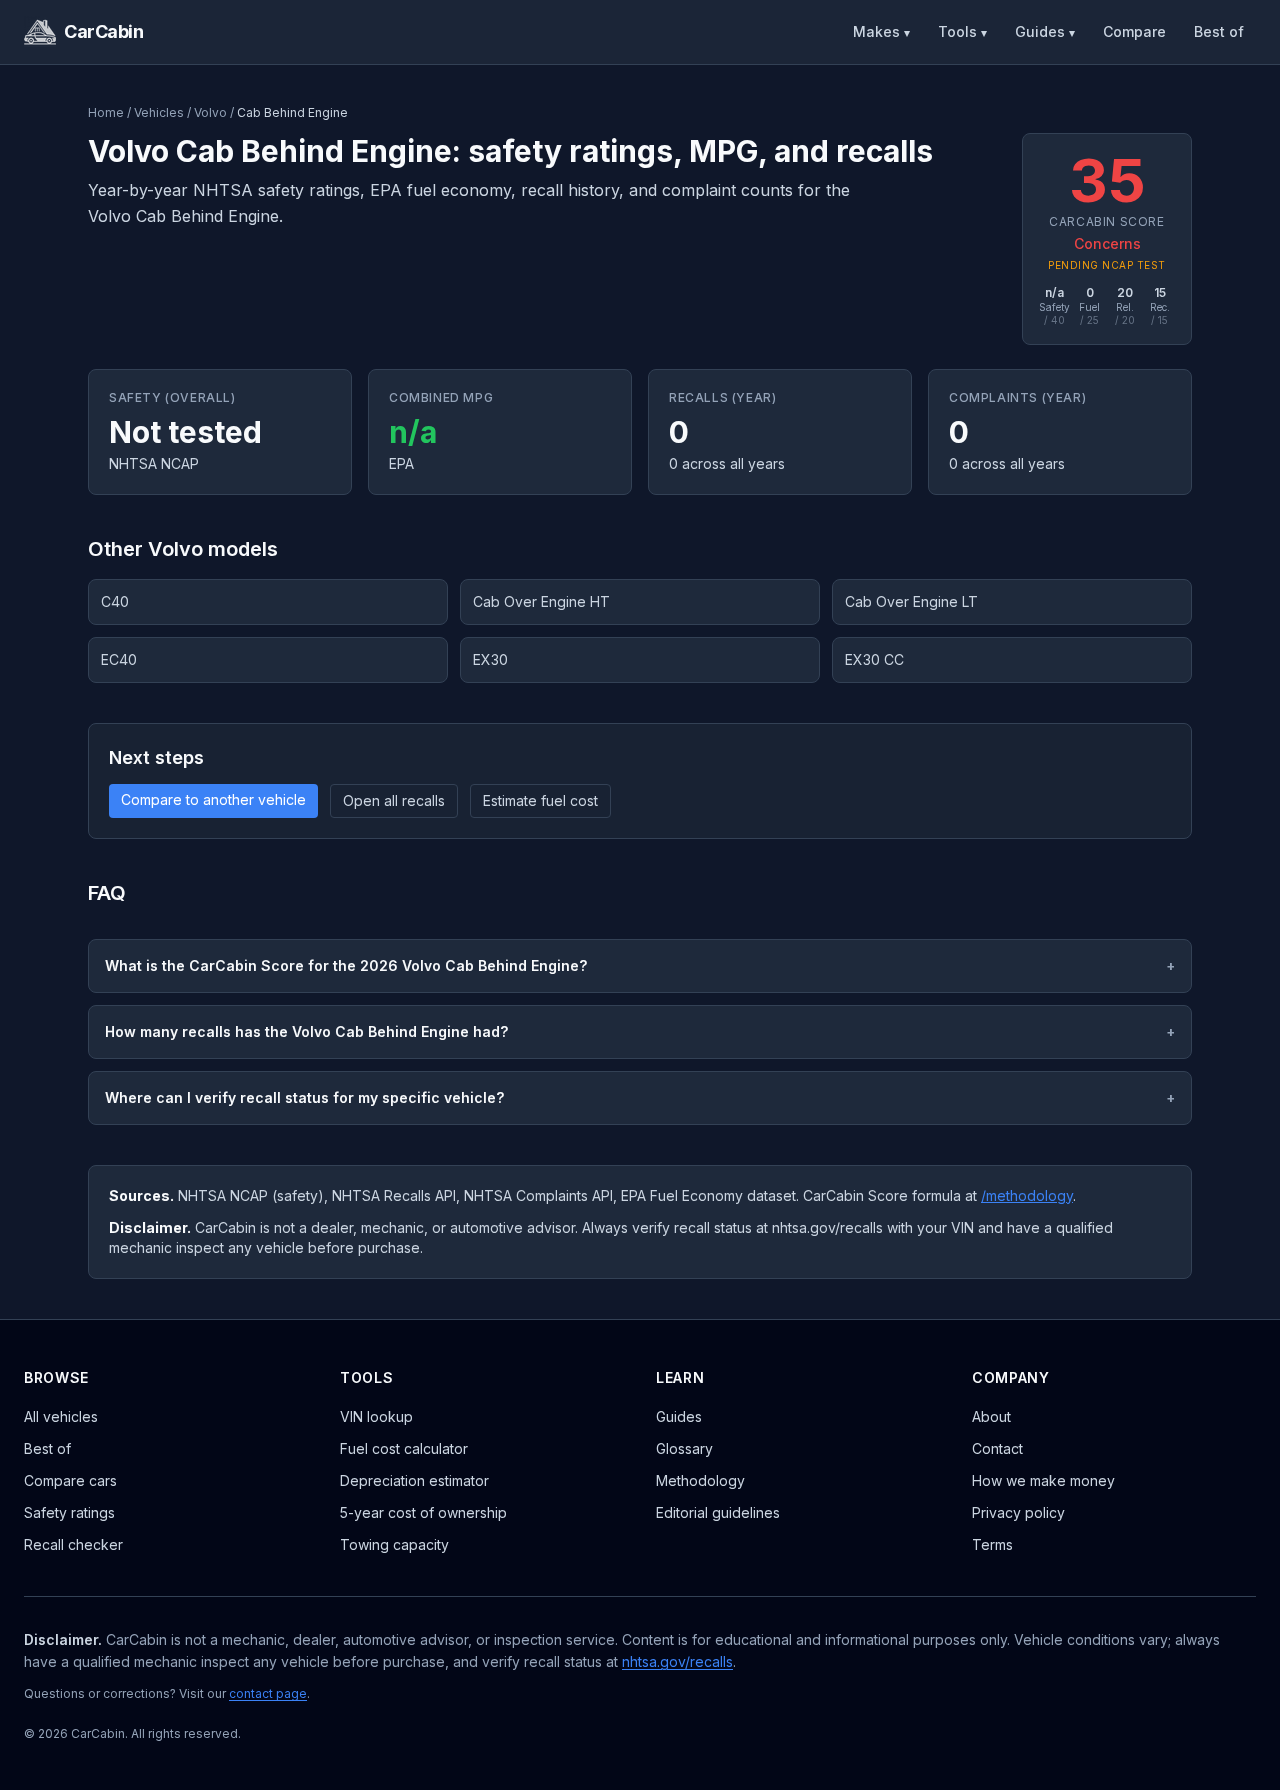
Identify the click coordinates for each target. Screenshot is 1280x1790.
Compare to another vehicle (213, 799)
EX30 (490, 659)
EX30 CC (874, 659)
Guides (1045, 31)
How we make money (1043, 1480)
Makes (881, 31)
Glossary (684, 1448)
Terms (992, 1544)
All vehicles (61, 1416)
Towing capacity (394, 1544)
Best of (1219, 31)
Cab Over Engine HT (541, 601)
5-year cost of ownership (423, 1512)
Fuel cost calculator (404, 1448)
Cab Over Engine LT (911, 601)
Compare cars (70, 1480)
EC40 (119, 659)
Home (106, 112)
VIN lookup (376, 1416)
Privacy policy (1018, 1512)
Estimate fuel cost (540, 800)
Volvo (210, 112)
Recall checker (73, 1544)
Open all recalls (394, 800)
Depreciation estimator (414, 1480)
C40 (115, 601)
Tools (962, 31)
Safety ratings (69, 1512)
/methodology (1027, 1195)
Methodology (700, 1480)
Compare (1134, 31)
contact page (268, 1693)
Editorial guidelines (718, 1512)
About (991, 1416)
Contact (997, 1448)
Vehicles (159, 112)
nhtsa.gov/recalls (677, 1661)
